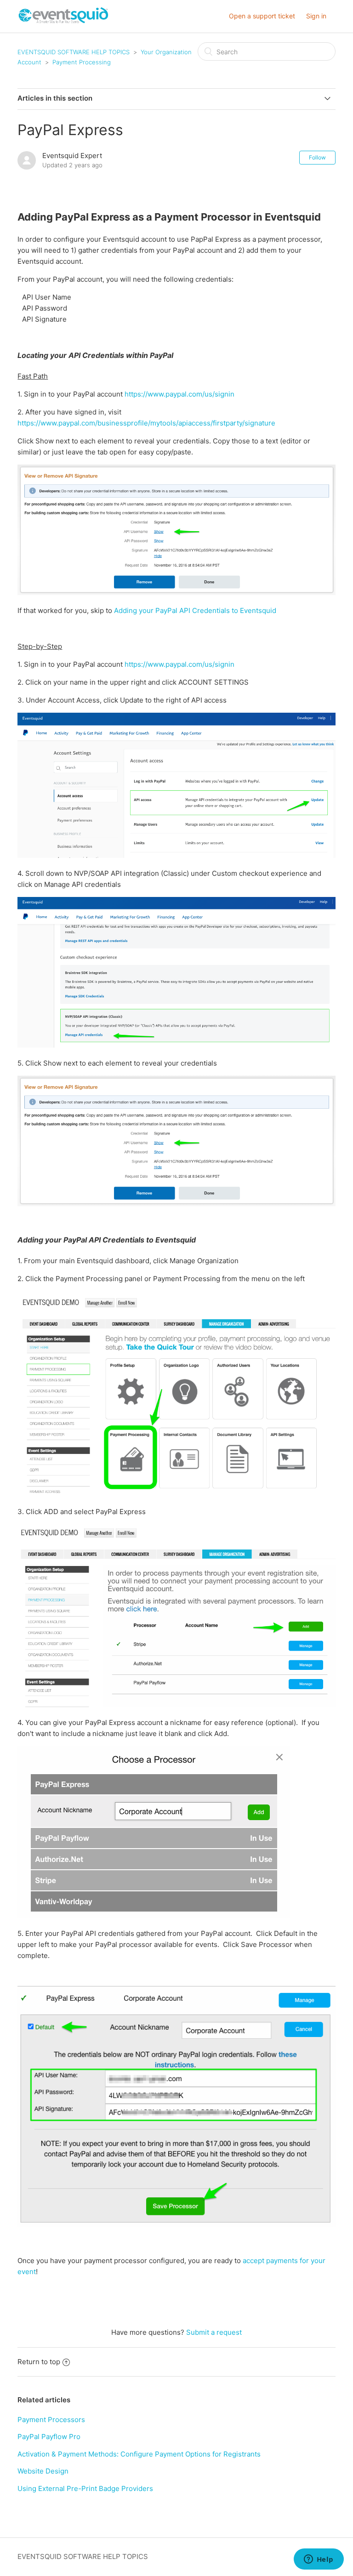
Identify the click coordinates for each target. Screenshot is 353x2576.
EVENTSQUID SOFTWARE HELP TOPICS (74, 52)
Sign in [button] (316, 16)
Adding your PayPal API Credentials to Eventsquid (195, 610)
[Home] (64, 21)
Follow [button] (317, 157)
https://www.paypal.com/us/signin (179, 394)
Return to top (39, 2362)
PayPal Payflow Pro (49, 2437)
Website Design (43, 2471)
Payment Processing (82, 62)
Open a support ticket (262, 16)
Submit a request (214, 2332)
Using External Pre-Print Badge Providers (85, 2488)
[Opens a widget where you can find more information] (319, 2560)
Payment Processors (51, 2420)
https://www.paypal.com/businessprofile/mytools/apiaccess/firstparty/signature (146, 423)
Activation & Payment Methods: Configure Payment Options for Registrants (139, 2454)
